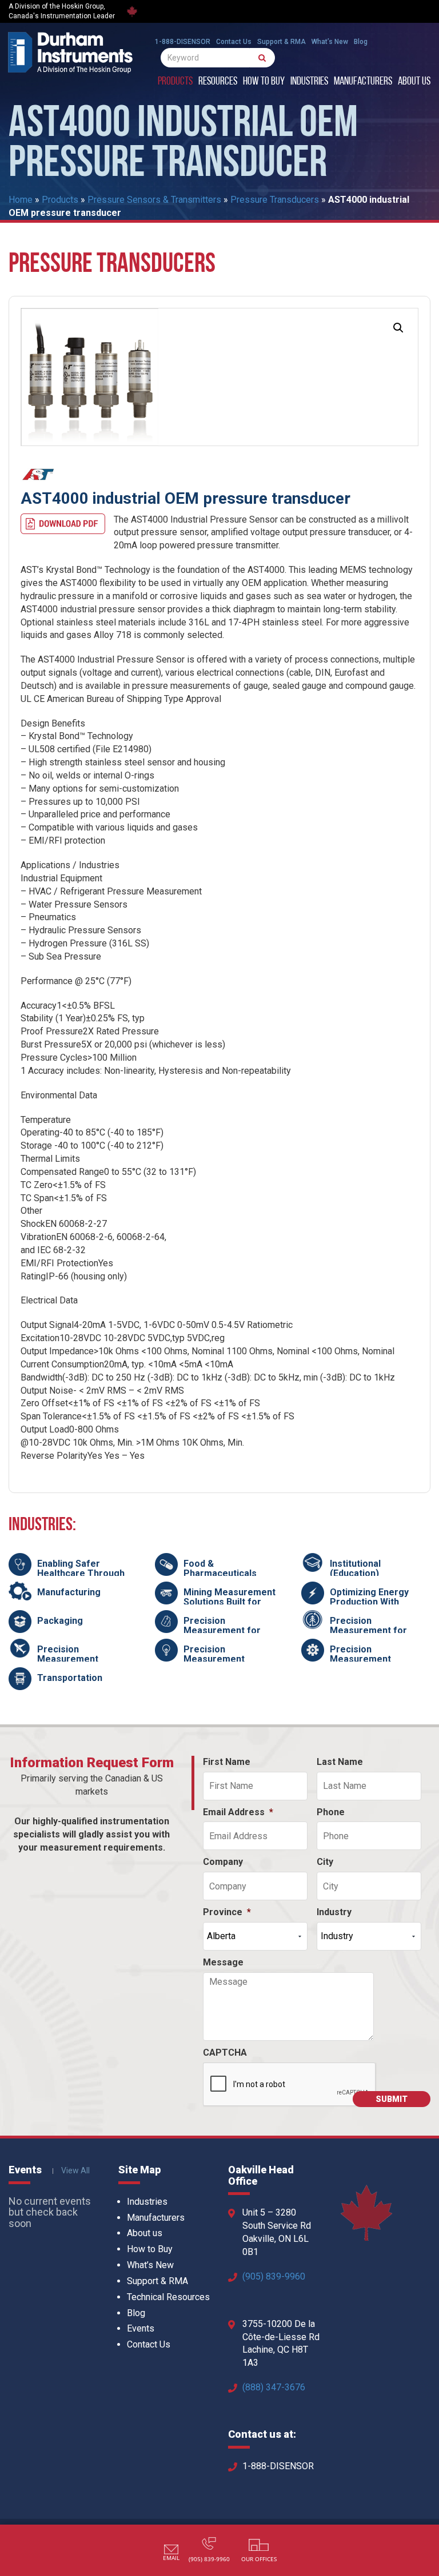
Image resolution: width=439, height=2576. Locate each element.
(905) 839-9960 (274, 2276)
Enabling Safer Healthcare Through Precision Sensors (81, 1574)
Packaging (60, 1621)
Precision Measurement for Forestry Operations (374, 1631)
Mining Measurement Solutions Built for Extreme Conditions (230, 1602)
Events (141, 2328)
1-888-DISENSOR (183, 42)
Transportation (70, 1678)
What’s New (330, 42)
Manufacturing (69, 1592)
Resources (218, 82)
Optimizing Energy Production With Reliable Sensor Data (375, 1602)
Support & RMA (282, 42)
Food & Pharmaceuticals (220, 1569)
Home (21, 200)
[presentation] (290, 2085)
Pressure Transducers (275, 200)
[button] (398, 328)
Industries (309, 82)
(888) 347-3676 (274, 2387)
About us (414, 82)
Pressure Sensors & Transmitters (154, 200)
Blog (361, 42)
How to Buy (264, 82)
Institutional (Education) (355, 1569)
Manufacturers (363, 82)
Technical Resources (168, 2297)
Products (175, 82)
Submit (392, 2099)
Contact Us (234, 42)
